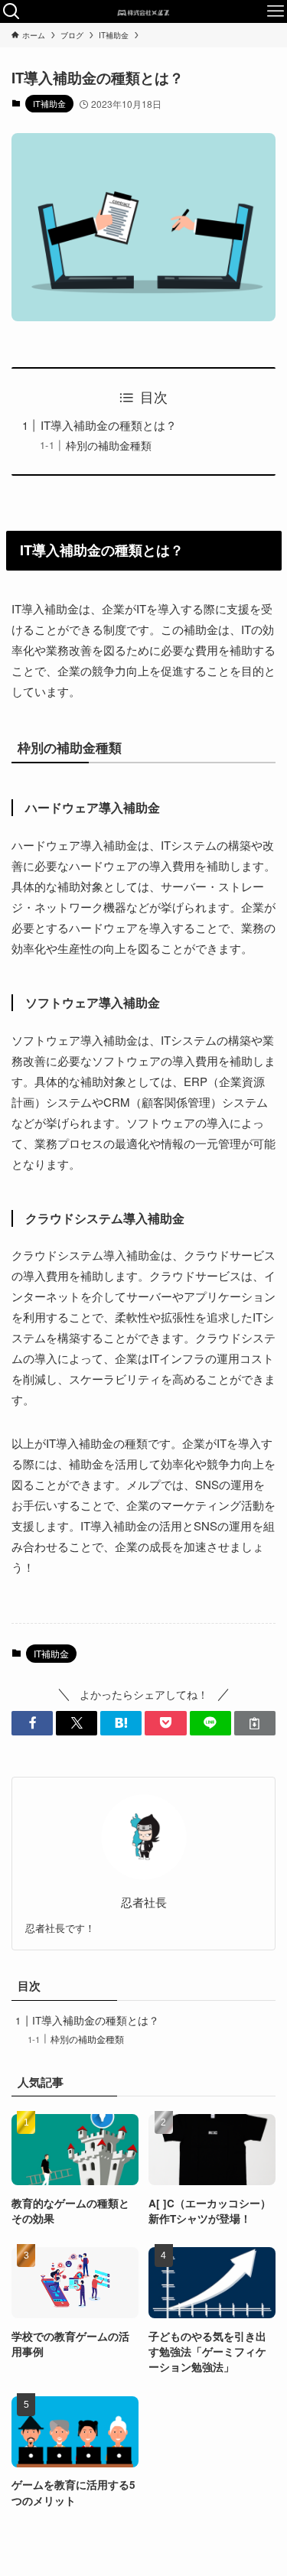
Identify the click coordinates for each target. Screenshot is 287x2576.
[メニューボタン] (276, 11)
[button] (32, 1724)
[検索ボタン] (11, 11)
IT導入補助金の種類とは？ (109, 425)
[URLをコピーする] (255, 1724)
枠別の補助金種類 (109, 446)
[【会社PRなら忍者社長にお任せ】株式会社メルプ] (143, 11)
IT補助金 (49, 103)
